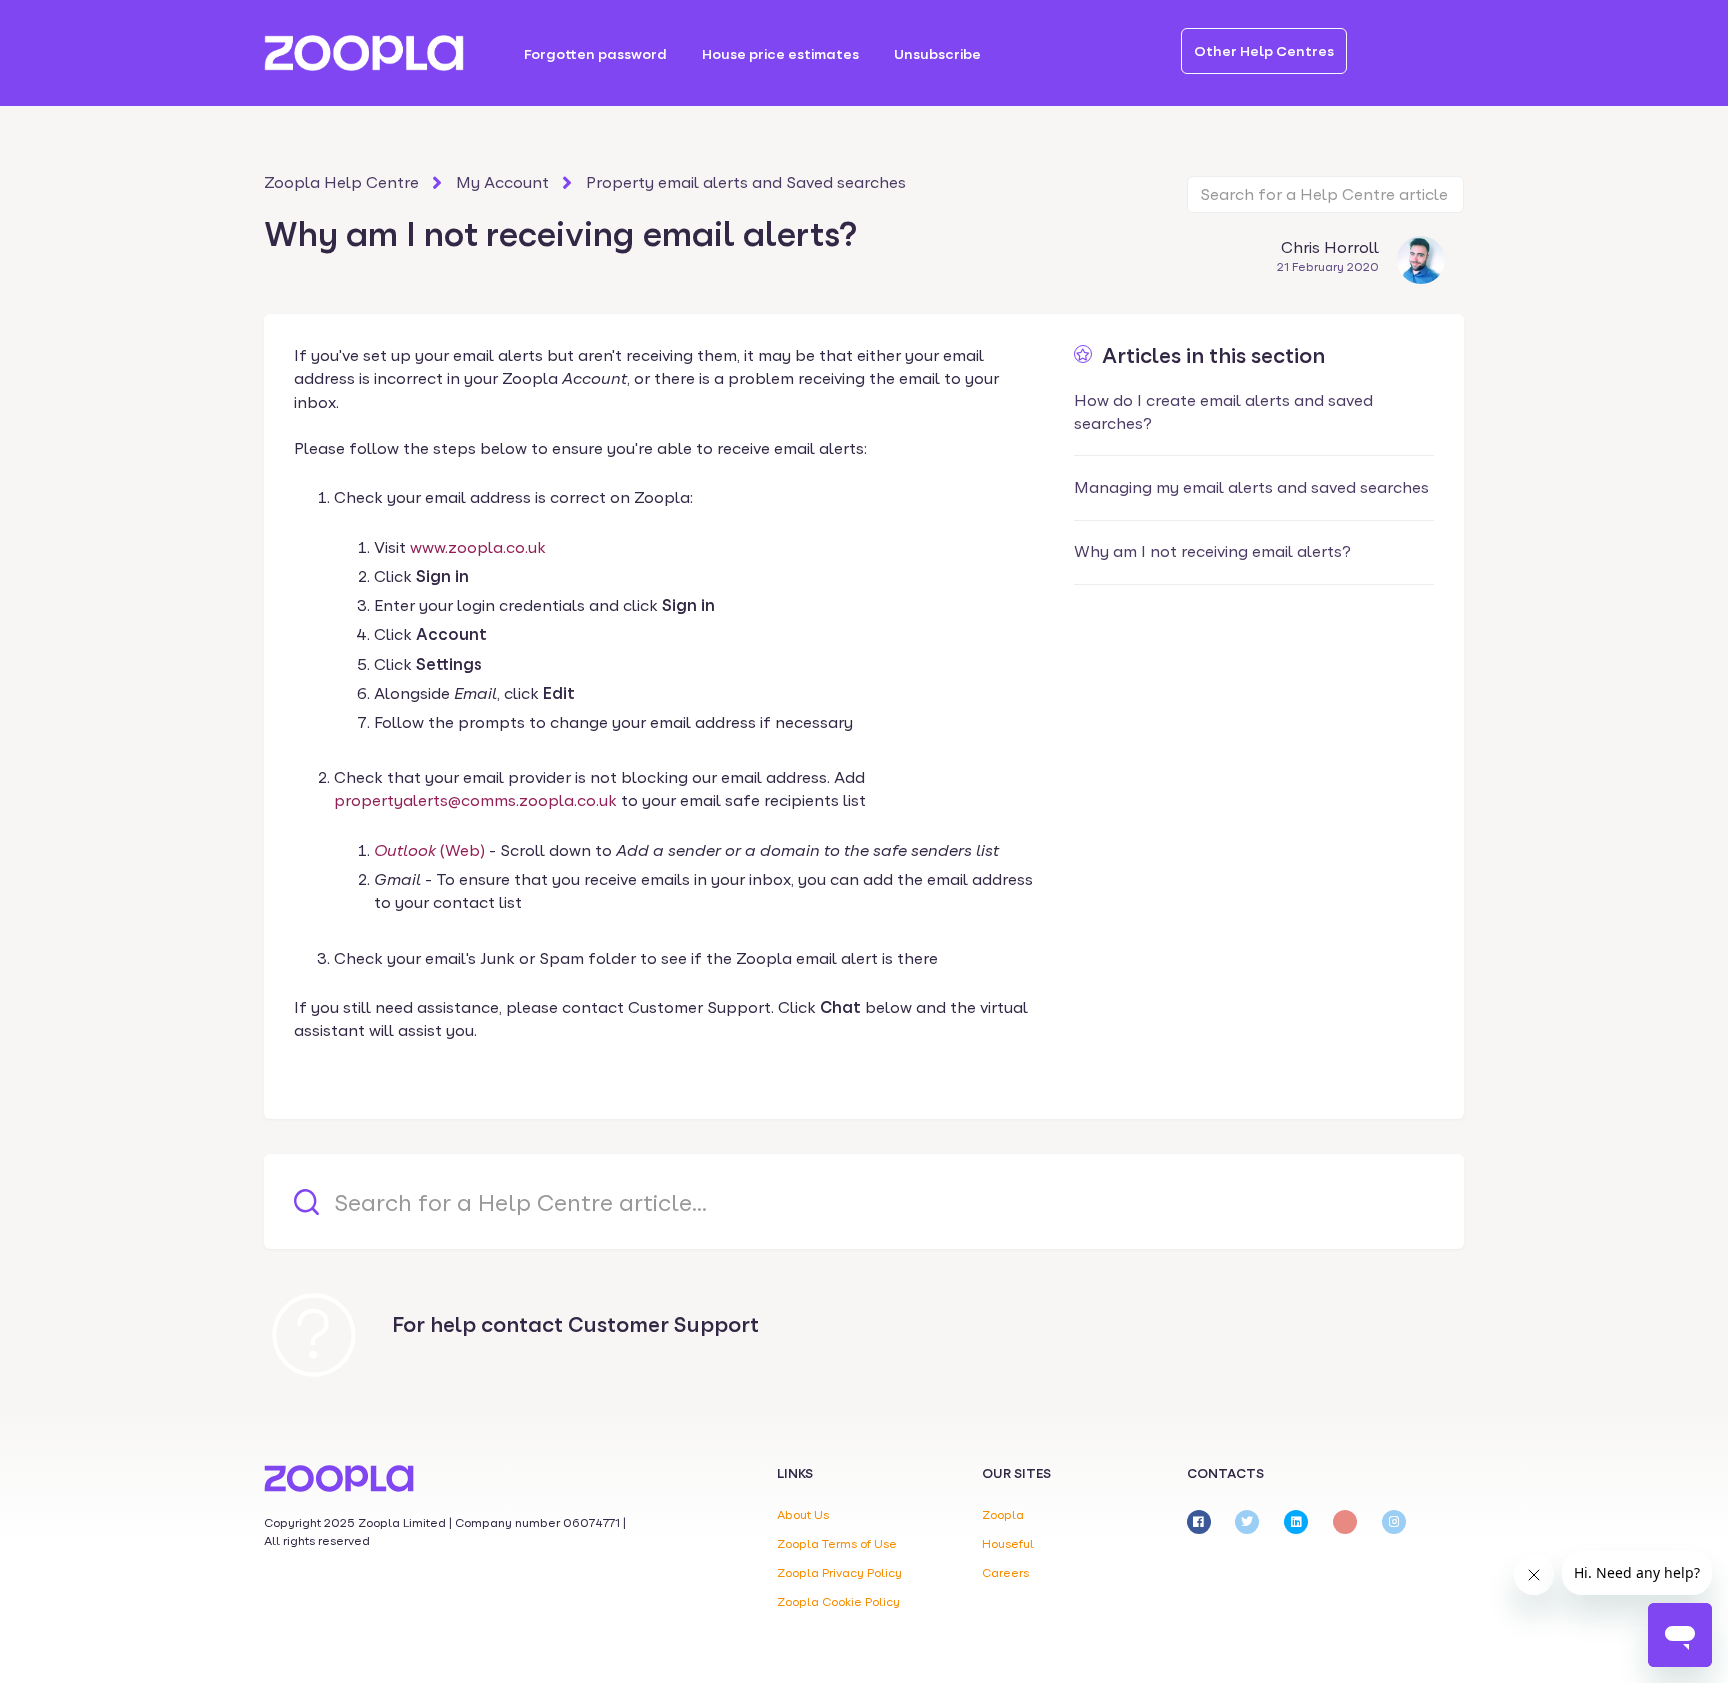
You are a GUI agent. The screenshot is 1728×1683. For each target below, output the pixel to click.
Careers (1005, 1573)
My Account (502, 182)
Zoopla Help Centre (341, 182)
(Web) (429, 850)
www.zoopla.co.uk (478, 547)
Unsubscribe (937, 54)
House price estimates (780, 54)
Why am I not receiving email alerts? (1212, 551)
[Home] (364, 53)
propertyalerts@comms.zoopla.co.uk (475, 800)
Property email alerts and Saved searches (746, 182)
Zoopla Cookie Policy (838, 1602)
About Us (803, 1515)
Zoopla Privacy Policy (839, 1573)
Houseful (1008, 1544)
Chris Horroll (1330, 247)
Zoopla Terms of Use (837, 1544)
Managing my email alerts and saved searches (1251, 487)
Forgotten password (595, 54)
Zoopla (1003, 1515)
